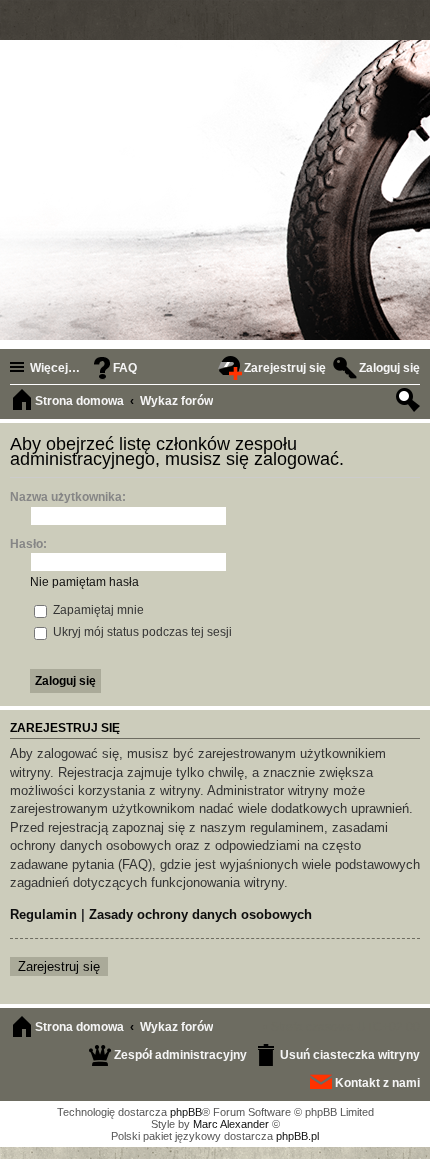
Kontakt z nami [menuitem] (377, 1083)
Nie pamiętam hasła (84, 582)
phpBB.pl (297, 1136)
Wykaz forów (176, 1027)
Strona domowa (79, 1027)
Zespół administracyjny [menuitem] (180, 1055)
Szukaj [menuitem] (410, 403)
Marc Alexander (231, 1124)
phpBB (186, 1112)
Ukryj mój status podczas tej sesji (141, 632)
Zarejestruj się (59, 966)
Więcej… (55, 368)
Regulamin (43, 914)
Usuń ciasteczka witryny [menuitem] (350, 1055)
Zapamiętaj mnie (97, 610)
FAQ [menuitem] (125, 368)
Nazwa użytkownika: (68, 497)
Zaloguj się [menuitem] (389, 368)
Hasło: (28, 544)
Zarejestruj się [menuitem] (285, 368)
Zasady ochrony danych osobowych (200, 914)
